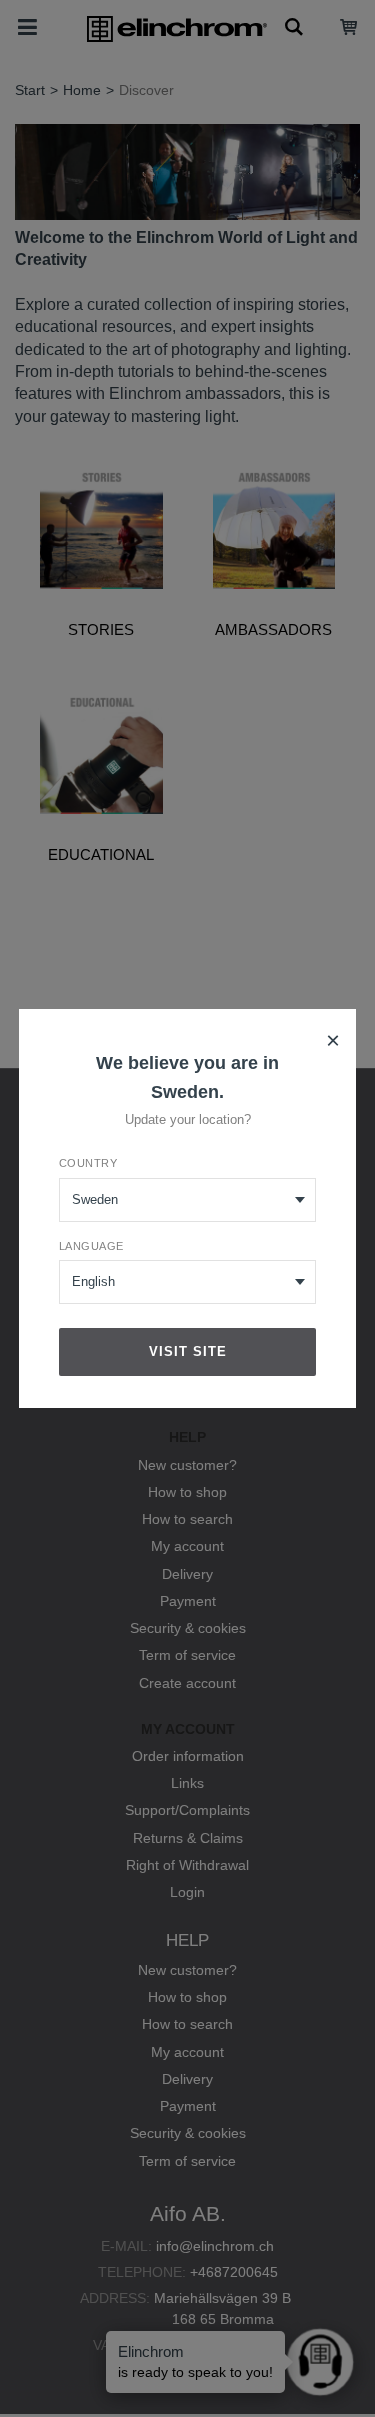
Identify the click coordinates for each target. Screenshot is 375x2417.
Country (88, 1163)
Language (91, 1246)
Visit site (188, 1351)
